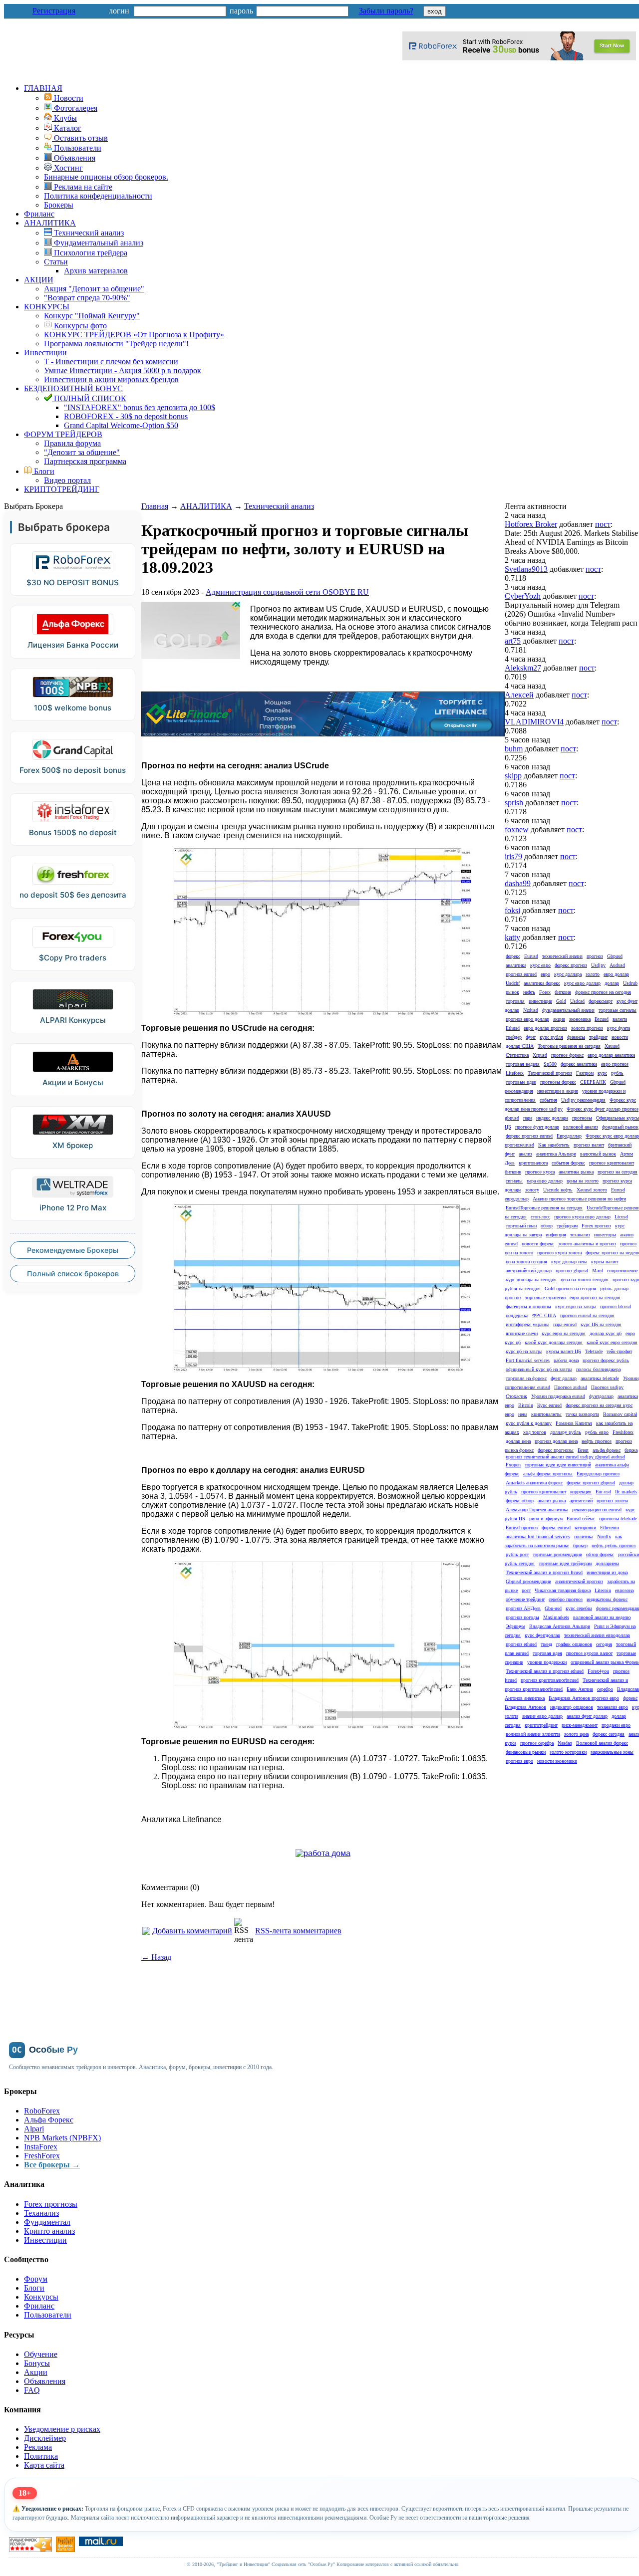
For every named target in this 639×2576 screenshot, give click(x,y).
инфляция (556, 1235)
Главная (155, 506)
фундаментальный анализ (568, 1010)
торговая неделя (523, 1064)
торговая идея (547, 1653)
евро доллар (616, 974)
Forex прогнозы (51, 2204)
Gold (561, 1001)
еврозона (624, 1590)
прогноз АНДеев (523, 1608)
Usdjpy (598, 965)
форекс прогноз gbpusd (591, 1483)
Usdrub (630, 983)
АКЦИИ (39, 280)
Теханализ (41, 2213)
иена (523, 1414)
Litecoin (603, 1590)
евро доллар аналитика (611, 1055)
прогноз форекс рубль (606, 1360)
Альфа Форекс (49, 2120)
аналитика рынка (576, 1172)
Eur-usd (603, 1492)
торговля (515, 1001)
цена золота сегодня (526, 1262)
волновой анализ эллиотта (533, 1734)
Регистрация (54, 11)
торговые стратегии (545, 1297)
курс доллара (568, 974)
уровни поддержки (547, 1662)
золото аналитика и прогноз (587, 1244)
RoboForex (42, 2111)
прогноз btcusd (616, 1306)
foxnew (517, 829)
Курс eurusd (549, 1405)
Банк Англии (580, 1689)
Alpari (34, 2129)
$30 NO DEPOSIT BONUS (73, 583)
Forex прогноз (596, 1226)
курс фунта (619, 1028)
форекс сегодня (609, 1734)
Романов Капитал (574, 1423)
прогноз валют (589, 1145)
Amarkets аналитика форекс (534, 1483)
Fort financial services (528, 1360)
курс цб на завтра (524, 1351)
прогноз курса (540, 1172)
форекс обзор (520, 1501)
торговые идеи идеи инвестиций (558, 1465)
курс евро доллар (582, 983)
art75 (513, 641)
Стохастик (516, 1396)
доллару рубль (566, 1432)
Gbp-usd (553, 1608)
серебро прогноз (566, 1599)
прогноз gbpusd (572, 1271)
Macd (598, 1271)
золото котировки (568, 1752)
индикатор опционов (572, 1707)
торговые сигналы (618, 1010)
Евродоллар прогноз (598, 1474)
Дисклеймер (45, 2438)
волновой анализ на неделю (602, 1617)
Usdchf (513, 983)
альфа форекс (607, 1450)
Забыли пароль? (386, 11)
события (548, 1100)
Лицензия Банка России (73, 645)
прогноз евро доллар (527, 1019)
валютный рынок (598, 1154)
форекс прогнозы (556, 1450)
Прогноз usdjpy (607, 1387)
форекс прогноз (571, 965)
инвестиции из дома (607, 1572)
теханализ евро (613, 1707)
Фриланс (39, 214)
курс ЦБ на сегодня (601, 1324)
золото (593, 974)
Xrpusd (540, 1055)
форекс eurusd (556, 1527)
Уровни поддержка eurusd (558, 1396)
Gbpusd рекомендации (528, 1581)
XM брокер (73, 1145)
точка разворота (582, 1414)
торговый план (521, 1226)
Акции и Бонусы (73, 1082)
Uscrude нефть (558, 1190)
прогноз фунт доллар (537, 1127)
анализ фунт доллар (587, 1716)
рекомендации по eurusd (597, 1510)
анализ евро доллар (542, 1716)
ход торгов (535, 1432)
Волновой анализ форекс (602, 1743)
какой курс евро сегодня (612, 1342)
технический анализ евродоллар (597, 1635)
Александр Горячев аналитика (537, 1510)
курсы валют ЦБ (564, 1351)
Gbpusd (615, 956)
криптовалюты (546, 1414)
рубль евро (597, 1432)
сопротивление (622, 1271)
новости (620, 1037)
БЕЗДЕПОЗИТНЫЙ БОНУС (73, 388)
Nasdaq (565, 1743)
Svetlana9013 (526, 569)
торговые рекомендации (557, 1554)
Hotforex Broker (531, 524)
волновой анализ (581, 1127)
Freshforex (623, 1432)
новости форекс (538, 1244)
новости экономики (557, 1761)
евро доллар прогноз (545, 1028)
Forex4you (598, 1671)
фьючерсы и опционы (528, 1306)
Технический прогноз (550, 1073)
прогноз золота (612, 1501)
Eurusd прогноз (522, 1527)
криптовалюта (533, 1163)
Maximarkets (556, 1617)
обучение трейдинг (525, 1599)
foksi (512, 910)
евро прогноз (615, 1064)
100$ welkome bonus (73, 708)
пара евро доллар (545, 1181)
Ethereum (610, 1527)
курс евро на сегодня (564, 1333)
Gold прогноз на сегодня (570, 1288)
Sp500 (550, 1064)
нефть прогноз (597, 1441)
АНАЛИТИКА (50, 223)
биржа (631, 1450)
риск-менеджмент (580, 1725)
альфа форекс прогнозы (548, 1474)
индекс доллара (552, 1118)
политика (584, 1536)
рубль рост (517, 1554)
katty (512, 937)
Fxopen (513, 1465)
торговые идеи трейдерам (565, 1563)
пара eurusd (565, 1324)
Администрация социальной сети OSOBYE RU (287, 592)
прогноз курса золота (559, 1253)
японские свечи (522, 1333)
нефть (529, 992)
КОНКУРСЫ (47, 307)
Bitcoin (526, 1405)
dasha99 (518, 883)
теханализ (580, 1235)
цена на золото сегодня (585, 1280)
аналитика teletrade (600, 1378)
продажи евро (616, 1725)
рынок (512, 992)
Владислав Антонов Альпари (560, 1626)
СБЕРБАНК (593, 1082)
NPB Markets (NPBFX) (62, 2138)
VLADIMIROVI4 (534, 722)
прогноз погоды (522, 1617)
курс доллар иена (569, 1262)
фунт (531, 1037)
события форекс (568, 1163)
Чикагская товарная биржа (563, 1590)
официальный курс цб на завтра (539, 1369)
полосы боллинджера (598, 1369)
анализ (525, 1154)
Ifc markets (626, 1492)
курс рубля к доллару (529, 1423)
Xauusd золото (592, 1190)
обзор (547, 1226)
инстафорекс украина (527, 1324)
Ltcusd (621, 1217)
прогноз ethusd (521, 1644)
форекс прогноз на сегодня (603, 992)
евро (545, 974)
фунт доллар (564, 1378)
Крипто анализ (49, 2231)
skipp (513, 776)
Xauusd (612, 1046)
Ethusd (513, 1028)
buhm (514, 749)
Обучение (41, 2354)
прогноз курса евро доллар (582, 1217)
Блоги (43, 471)
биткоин (563, 992)
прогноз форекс (567, 1055)
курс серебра (579, 1608)
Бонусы (37, 2363)
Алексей (519, 695)
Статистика (517, 1055)
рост (526, 1590)
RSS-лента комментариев (298, 1931)
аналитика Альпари (556, 1154)
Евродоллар (569, 1136)
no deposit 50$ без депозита (73, 895)
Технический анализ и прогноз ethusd (545, 1671)
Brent (583, 1450)
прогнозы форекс (558, 1082)
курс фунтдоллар (542, 1635)
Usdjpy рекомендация (583, 1100)
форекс (513, 956)
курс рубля (551, 1037)
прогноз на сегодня (618, 1172)
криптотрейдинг (541, 1725)
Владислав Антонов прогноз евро (584, 1698)
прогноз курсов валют (589, 1653)
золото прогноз (587, 1028)
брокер (580, 1545)
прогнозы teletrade (618, 1519)
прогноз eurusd (521, 974)
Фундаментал (47, 2222)
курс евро (540, 965)
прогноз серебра (537, 1743)
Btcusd (602, 1019)
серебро (605, 1689)
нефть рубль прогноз (614, 1545)
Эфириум (515, 1626)
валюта (620, 1019)
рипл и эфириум (546, 1519)
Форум (36, 2279)
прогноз (595, 956)
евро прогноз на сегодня (595, 1297)
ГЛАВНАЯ (43, 88)
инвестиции (540, 1001)
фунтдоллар (601, 1396)
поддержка (517, 1315)
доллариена (607, 1563)
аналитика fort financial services (538, 1536)
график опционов (574, 1644)
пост (603, 524)
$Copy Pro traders (73, 958)
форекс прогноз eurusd (529, 1136)
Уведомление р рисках (62, 2429)
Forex (545, 992)
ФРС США (544, 1315)
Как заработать (554, 1145)
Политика (41, 2456)
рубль (617, 1073)
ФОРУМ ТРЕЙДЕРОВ (63, 434)
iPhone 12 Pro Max (73, 1208)
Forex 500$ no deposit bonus (73, 770)
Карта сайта (44, 2465)
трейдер (514, 1037)
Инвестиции (45, 352)
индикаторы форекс (607, 1599)
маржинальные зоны (612, 1752)
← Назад (156, 1957)
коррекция (581, 1492)
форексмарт (601, 1001)
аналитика (516, 965)
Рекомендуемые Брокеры (73, 1250)
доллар (612, 983)
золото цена (576, 1734)
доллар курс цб (606, 1333)
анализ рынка (552, 1501)
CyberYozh (523, 596)
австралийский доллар (529, 1271)
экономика (580, 1019)
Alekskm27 (523, 668)
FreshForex (42, 2156)
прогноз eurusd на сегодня (587, 1315)
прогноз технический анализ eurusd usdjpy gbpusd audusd (565, 1457)
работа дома (566, 1360)
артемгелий (581, 1501)
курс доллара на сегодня (531, 1280)
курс (602, 1073)
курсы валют (605, 1262)
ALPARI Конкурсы (73, 1020)
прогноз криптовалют (544, 1492)
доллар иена (518, 1441)
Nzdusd (531, 1010)
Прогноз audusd (571, 1387)
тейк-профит (619, 1351)
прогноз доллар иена (556, 1441)
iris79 (513, 856)
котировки (585, 1527)
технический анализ (562, 956)
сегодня (604, 1644)
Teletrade (594, 1351)
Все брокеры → (52, 2165)
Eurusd (531, 956)
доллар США (520, 1046)
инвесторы (605, 1235)
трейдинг (598, 1037)
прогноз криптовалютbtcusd (550, 1680)
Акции (36, 2372)
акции (559, 1019)
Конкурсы (41, 2297)
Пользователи (48, 2315)
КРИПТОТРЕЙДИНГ (62, 489)
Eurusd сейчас (581, 1519)
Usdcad (577, 1001)
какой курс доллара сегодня (554, 1342)
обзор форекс (600, 1554)
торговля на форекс (526, 1378)
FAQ (32, 2390)
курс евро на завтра (576, 1306)
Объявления (45, 2381)
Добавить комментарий (192, 1931)
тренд (546, 1644)
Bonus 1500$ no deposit (73, 832)
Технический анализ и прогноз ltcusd (544, 1572)
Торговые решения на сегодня (569, 1046)
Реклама (38, 2447)
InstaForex (41, 2147)
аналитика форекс (542, 983)
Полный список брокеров (73, 1274)
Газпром (585, 1073)
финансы (576, 1037)
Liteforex (515, 1073)
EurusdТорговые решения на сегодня (544, 1208)
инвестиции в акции (558, 1091)
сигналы (514, 1181)
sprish (514, 803)
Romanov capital (620, 1414)
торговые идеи (521, 1082)
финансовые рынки (526, 1752)
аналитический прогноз (579, 1581)
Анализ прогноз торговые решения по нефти (579, 1199)
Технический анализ (279, 506)
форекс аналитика (579, 1064)
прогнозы (582, 1118)
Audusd (617, 965)
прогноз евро (519, 1761)
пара (528, 1118)
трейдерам (567, 1226)
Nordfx (604, 1536)
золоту (532, 1190)
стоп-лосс (540, 1217)
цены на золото (583, 1181)
